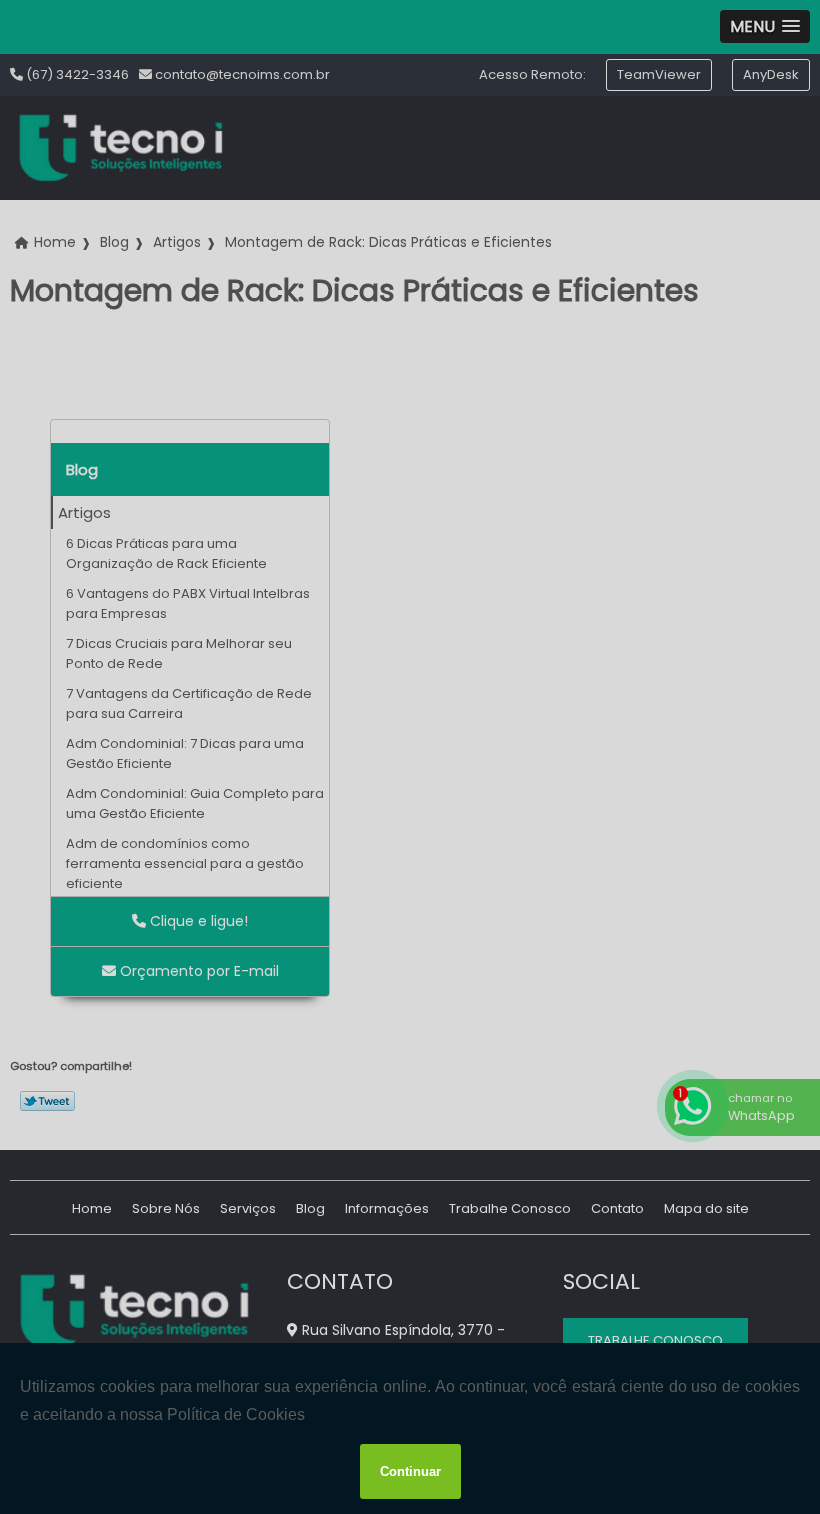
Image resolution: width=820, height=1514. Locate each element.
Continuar (410, 1471)
